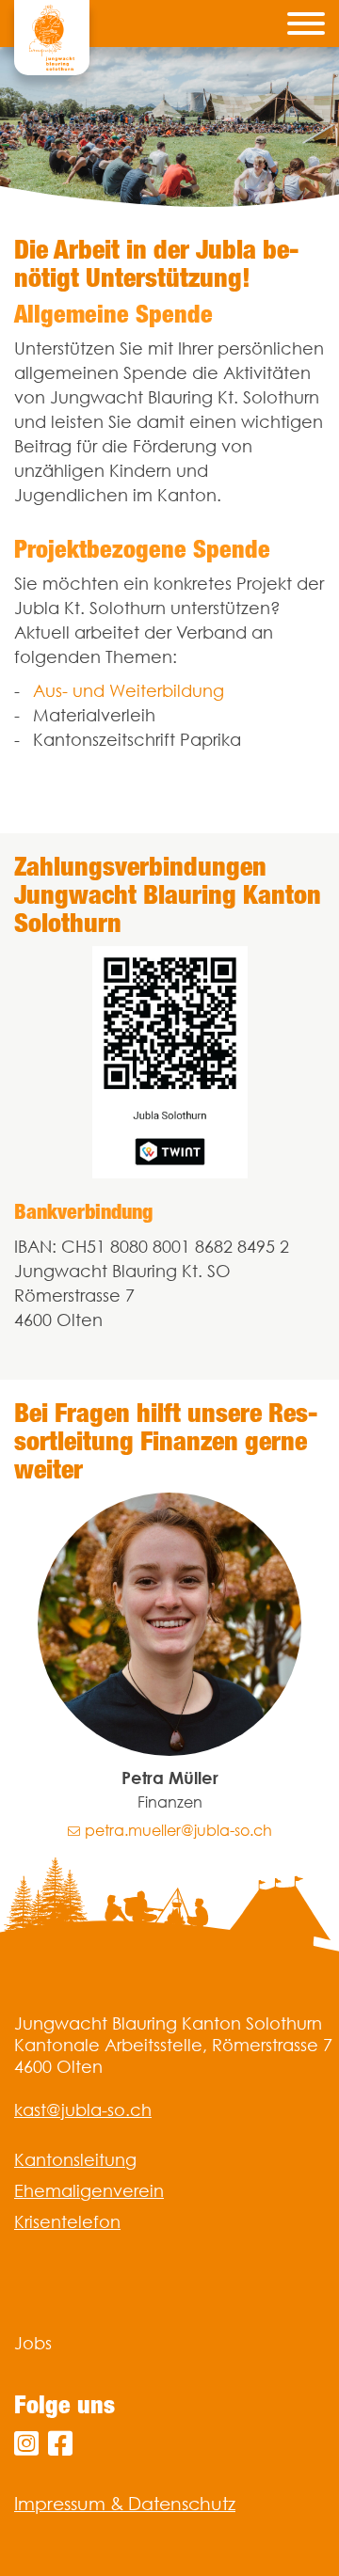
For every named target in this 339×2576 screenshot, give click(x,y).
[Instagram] (26, 2444)
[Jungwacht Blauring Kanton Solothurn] (52, 38)
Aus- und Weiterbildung (129, 691)
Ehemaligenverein (89, 2191)
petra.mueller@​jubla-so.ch (178, 1830)
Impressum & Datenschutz (125, 2504)
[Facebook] (60, 2444)
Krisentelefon (67, 2222)
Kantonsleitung (75, 2160)
